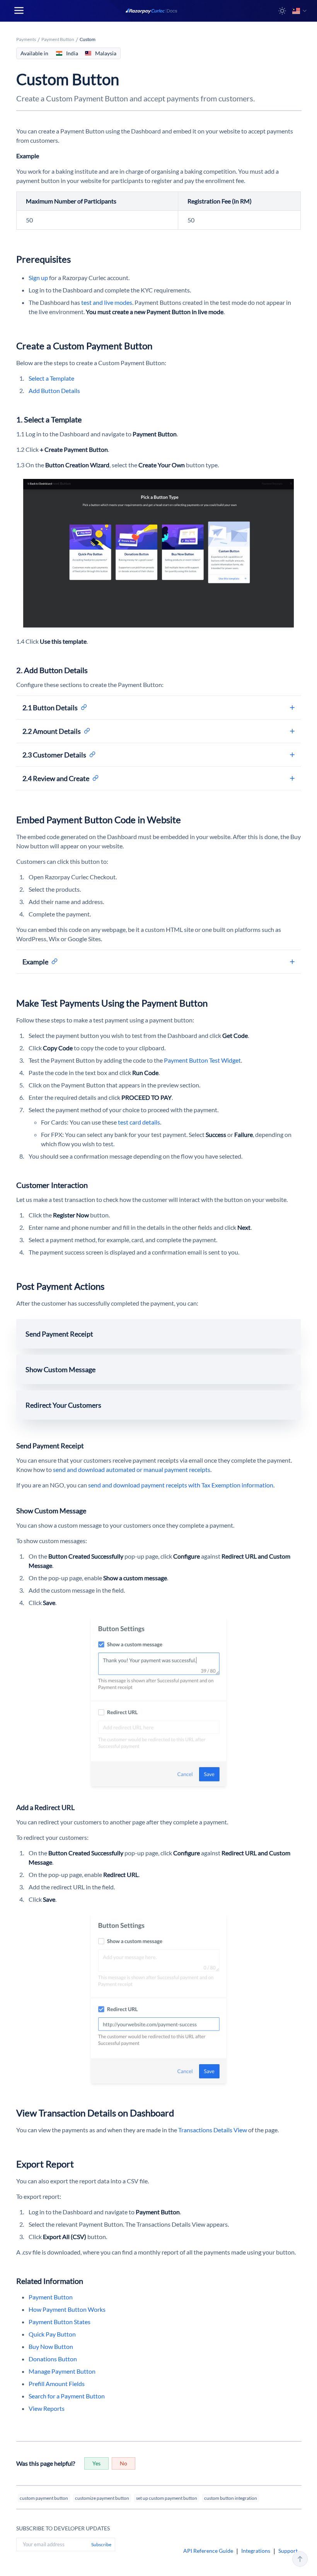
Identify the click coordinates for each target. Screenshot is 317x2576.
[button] (282, 11)
